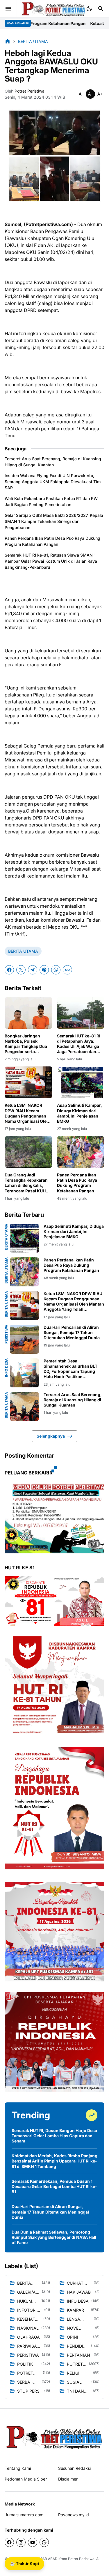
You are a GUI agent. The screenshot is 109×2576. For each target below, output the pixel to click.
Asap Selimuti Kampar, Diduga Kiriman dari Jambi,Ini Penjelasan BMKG (79, 1113)
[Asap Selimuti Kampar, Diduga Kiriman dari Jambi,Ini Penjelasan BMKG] (81, 1082)
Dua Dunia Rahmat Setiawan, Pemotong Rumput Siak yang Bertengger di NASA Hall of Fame (54, 2237)
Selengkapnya (51, 1436)
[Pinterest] (44, 970)
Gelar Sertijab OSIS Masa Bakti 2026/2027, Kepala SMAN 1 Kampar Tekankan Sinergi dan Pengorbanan (54, 521)
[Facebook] (9, 970)
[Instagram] (21, 2542)
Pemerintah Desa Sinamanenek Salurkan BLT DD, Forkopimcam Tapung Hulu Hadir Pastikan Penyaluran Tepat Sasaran (70, 1369)
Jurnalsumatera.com (24, 2515)
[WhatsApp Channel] (44, 2542)
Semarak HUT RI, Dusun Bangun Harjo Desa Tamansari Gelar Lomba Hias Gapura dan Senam (54, 2136)
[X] (21, 970)
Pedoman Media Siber (26, 2479)
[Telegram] (33, 970)
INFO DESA (6, 1368)
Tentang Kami (18, 2468)
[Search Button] (101, 9)
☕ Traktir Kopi (24, 2564)
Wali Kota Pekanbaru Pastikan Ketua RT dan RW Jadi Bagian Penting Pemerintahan (51, 501)
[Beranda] (8, 41)
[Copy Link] (67, 970)
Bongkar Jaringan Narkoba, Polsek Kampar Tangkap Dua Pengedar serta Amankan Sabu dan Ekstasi (26, 1044)
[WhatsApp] (56, 970)
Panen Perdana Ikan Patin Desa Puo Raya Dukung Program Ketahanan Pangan (52, 541)
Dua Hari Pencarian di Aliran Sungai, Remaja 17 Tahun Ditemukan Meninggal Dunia (72, 1332)
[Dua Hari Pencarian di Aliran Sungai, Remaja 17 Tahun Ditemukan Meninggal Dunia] (24, 1339)
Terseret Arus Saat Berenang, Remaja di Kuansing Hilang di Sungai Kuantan (53, 462)
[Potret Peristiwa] (53, 9)
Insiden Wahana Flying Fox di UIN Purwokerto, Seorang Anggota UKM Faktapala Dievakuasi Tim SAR (53, 482)
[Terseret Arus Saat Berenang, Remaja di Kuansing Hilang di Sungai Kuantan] (24, 1407)
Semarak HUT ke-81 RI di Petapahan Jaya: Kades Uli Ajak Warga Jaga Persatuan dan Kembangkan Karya (79, 1044)
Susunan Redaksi (74, 2468)
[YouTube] (33, 2542)
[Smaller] (81, 94)
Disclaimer (68, 2479)
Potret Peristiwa (81, 2559)
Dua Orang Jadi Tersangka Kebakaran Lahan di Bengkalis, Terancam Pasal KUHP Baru (26, 1183)
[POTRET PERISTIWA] (54, 2437)
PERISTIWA (6, 1334)
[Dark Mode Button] (89, 9)
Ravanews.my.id (74, 2515)
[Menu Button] (8, 9)
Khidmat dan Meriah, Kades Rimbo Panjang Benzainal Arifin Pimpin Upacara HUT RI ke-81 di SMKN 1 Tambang (54, 2161)
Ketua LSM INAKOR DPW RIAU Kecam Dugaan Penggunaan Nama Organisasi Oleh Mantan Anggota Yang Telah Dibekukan (27, 1113)
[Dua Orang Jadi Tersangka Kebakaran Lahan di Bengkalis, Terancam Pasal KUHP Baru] (28, 1152)
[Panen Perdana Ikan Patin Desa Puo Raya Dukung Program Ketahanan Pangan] (81, 1152)
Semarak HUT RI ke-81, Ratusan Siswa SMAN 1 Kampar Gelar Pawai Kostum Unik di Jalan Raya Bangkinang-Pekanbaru (51, 561)
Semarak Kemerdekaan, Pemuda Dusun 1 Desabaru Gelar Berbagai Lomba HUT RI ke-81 (54, 2186)
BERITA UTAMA (23, 951)
